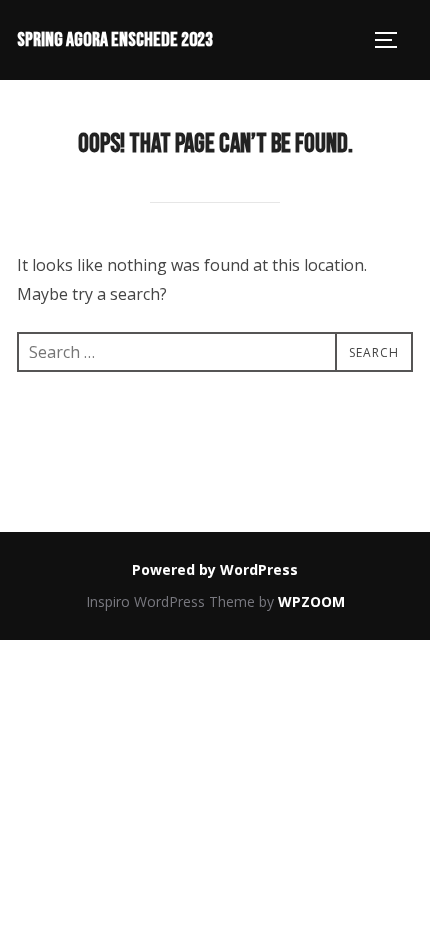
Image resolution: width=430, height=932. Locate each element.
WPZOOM (311, 601)
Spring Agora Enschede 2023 (115, 40)
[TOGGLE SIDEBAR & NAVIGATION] (393, 40)
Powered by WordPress (215, 569)
